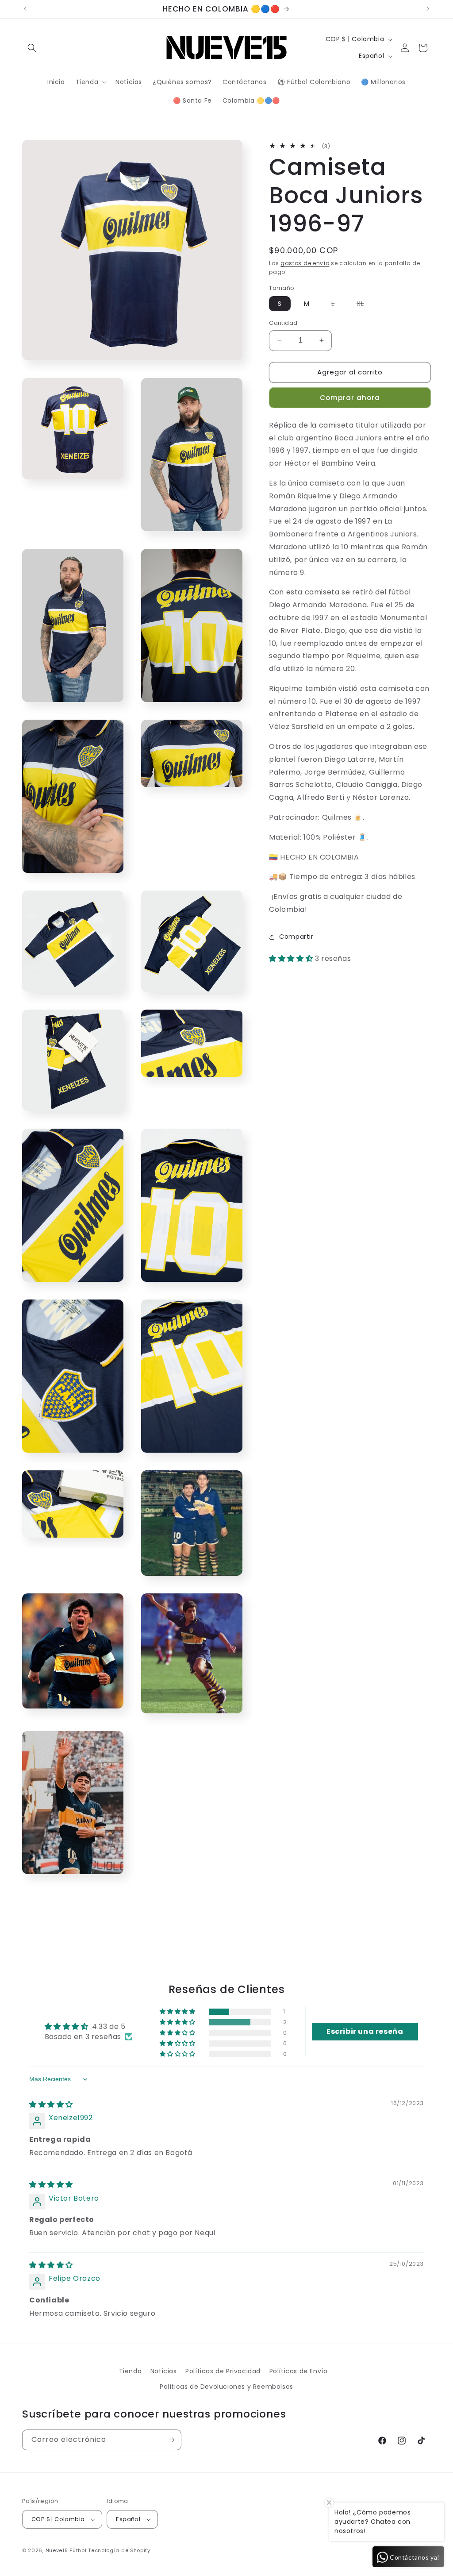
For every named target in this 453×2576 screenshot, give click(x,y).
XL (365, 305)
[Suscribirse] (171, 2440)
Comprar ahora (350, 398)
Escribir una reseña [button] (365, 2031)
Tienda (131, 2371)
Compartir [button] (296, 937)
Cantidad (283, 323)
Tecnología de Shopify (119, 2550)
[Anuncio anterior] (25, 9)
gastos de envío (305, 263)
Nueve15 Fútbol (66, 2550)
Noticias (164, 2371)
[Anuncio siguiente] (428, 9)
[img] (51, 2104)
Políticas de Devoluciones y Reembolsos (226, 2387)
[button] (32, 48)
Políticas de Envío (299, 2371)
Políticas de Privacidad (223, 2371)
